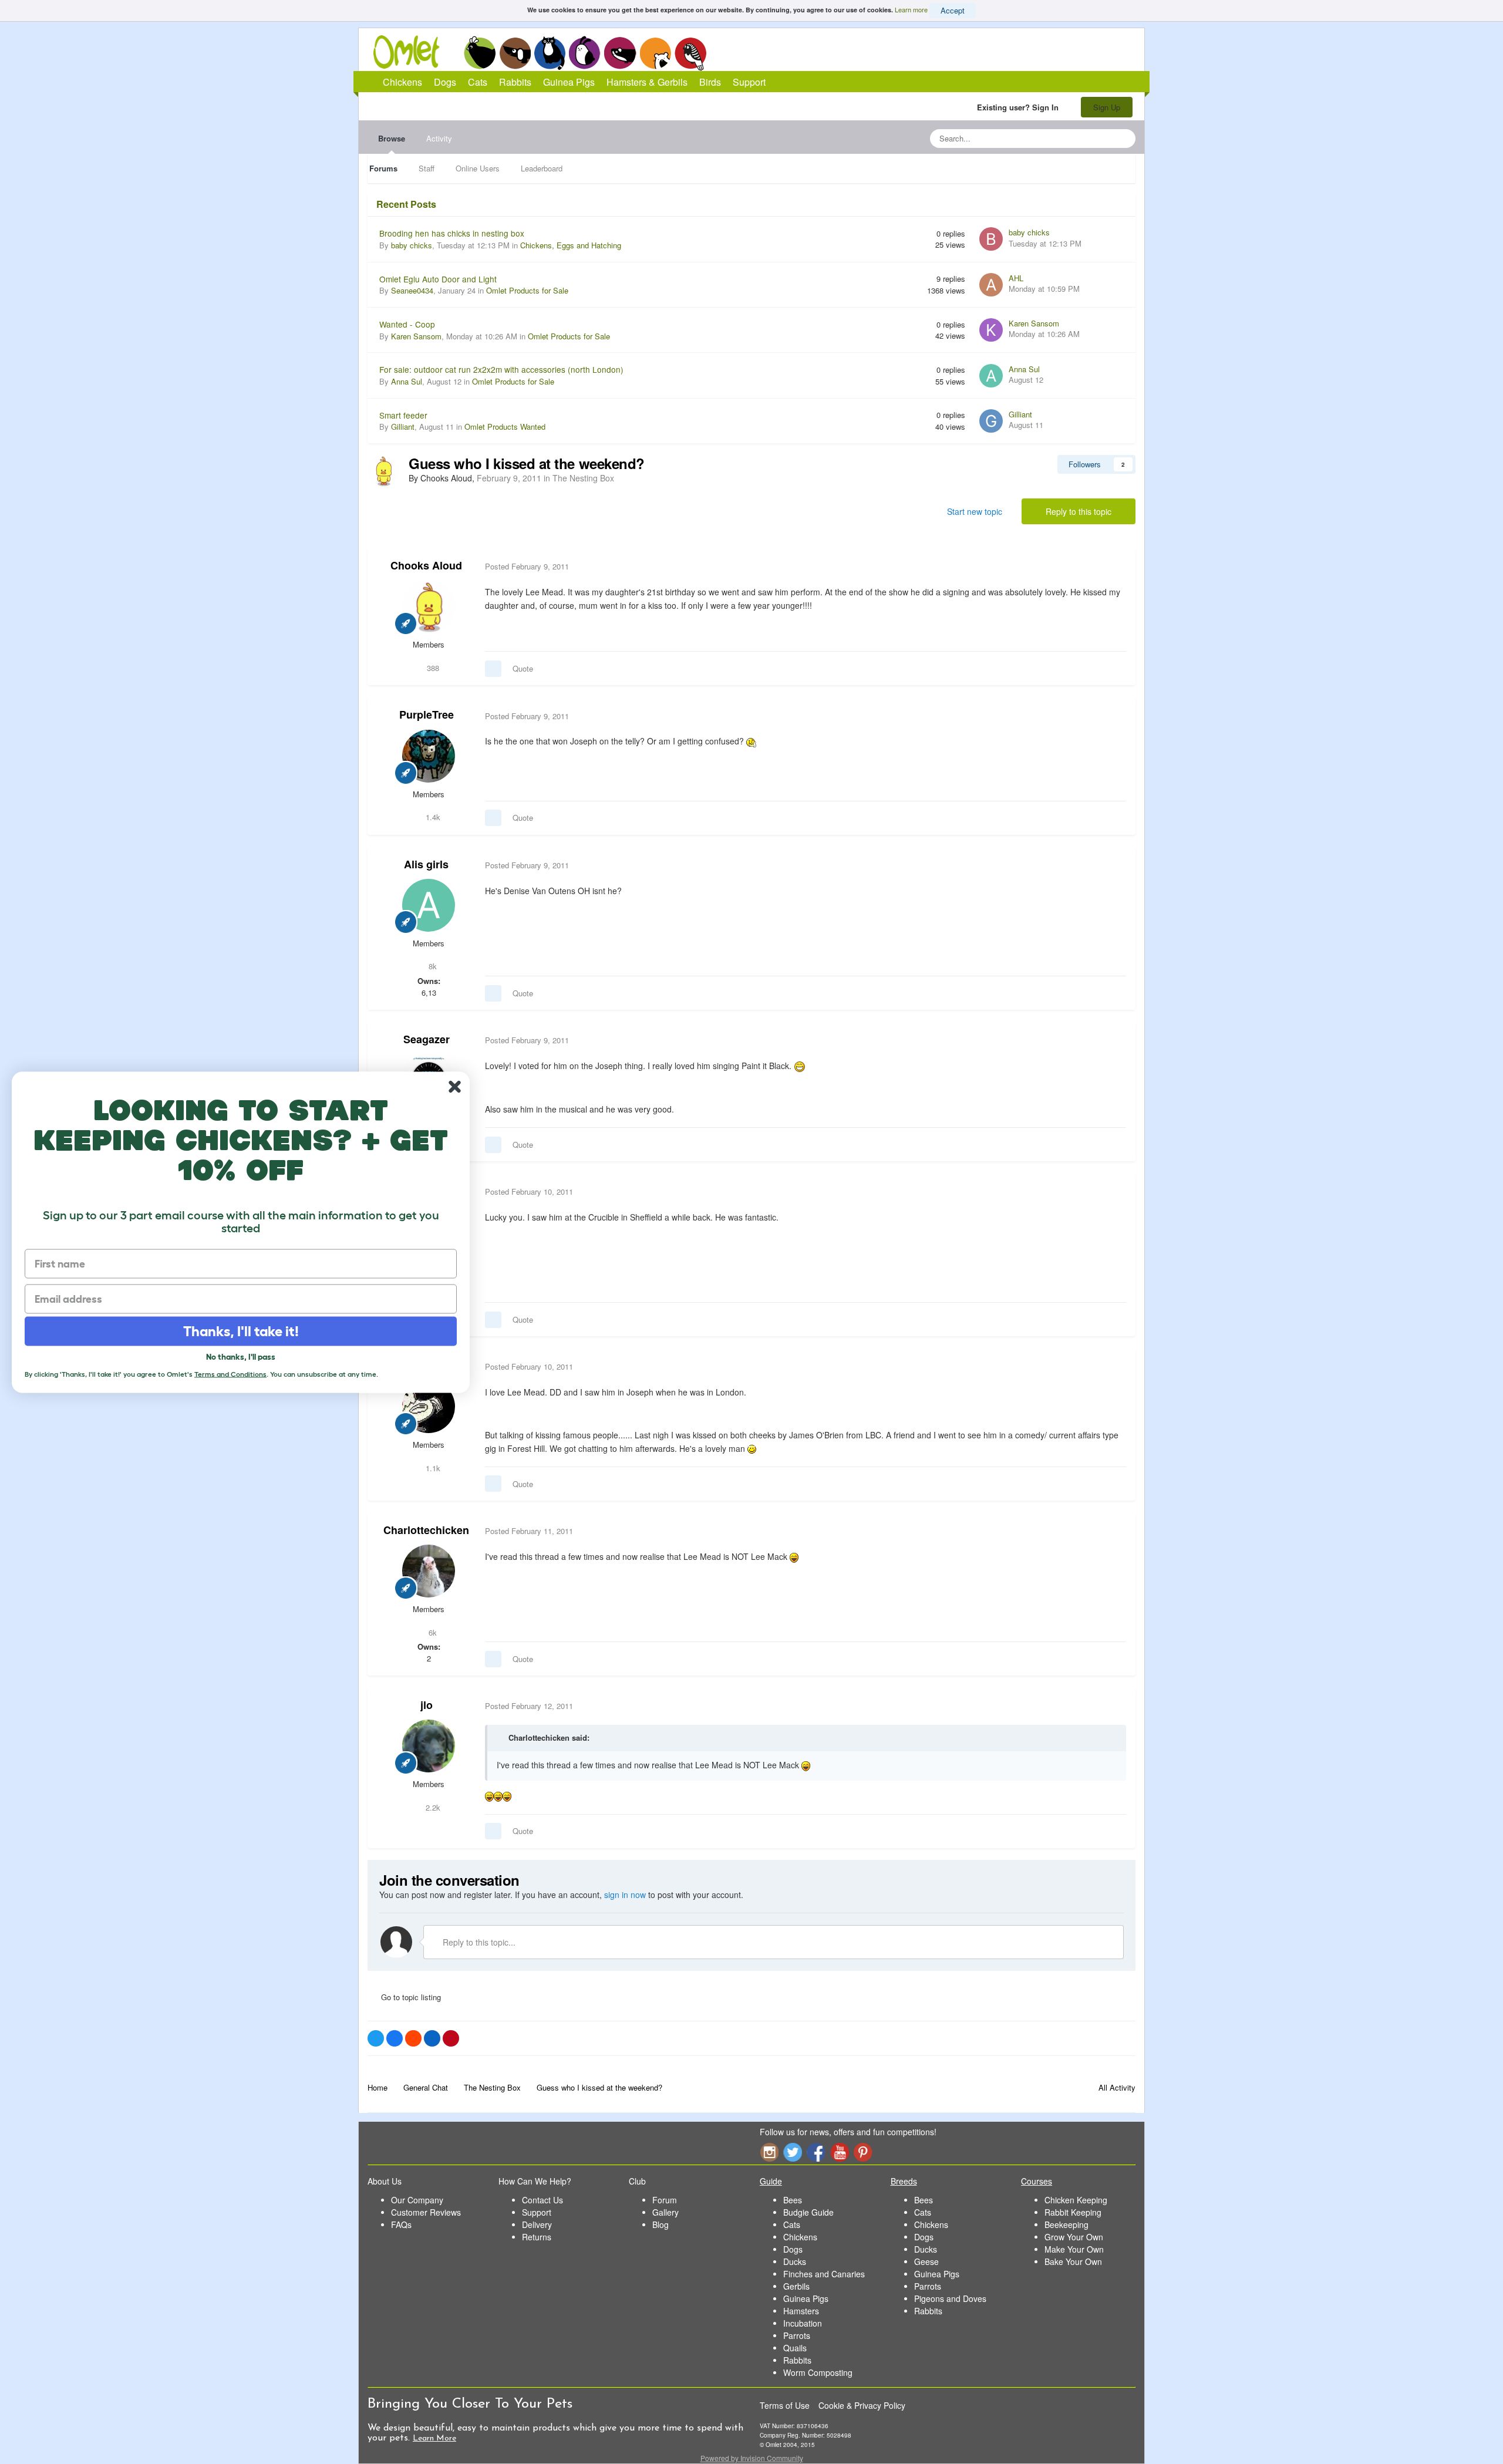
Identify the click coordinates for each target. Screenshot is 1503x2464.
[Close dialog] (455, 1086)
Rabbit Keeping (1073, 2212)
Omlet (412, 52)
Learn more (911, 9)
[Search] (1123, 139)
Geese (926, 2261)
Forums (383, 168)
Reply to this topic (1079, 511)
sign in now (625, 1895)
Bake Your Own (1073, 2261)
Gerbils (796, 2286)
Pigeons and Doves (950, 2298)
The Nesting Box (583, 478)
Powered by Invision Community (752, 2458)
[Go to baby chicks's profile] (991, 239)
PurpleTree (427, 714)
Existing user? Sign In (1020, 107)
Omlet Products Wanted (505, 427)
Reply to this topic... (478, 1942)
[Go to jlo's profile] (429, 1746)
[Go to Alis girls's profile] (429, 905)
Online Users (478, 168)
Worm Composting (818, 2372)
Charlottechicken (426, 1530)
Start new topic (975, 511)
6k (432, 1632)
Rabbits (585, 53)
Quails (795, 2348)
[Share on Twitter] (376, 2038)
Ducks (795, 2261)
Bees (793, 2200)
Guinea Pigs (620, 53)
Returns (537, 2237)
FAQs (401, 2224)
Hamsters (801, 2311)
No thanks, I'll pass (241, 1356)
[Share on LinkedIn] (432, 2038)
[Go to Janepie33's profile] (429, 1407)
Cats (550, 53)
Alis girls (426, 864)
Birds (690, 53)
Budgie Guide (808, 2212)
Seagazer (427, 1039)
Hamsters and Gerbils (656, 53)
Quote (523, 668)
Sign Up (1107, 107)
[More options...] (1114, 567)
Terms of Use (785, 2405)
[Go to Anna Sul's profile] (991, 376)
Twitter (793, 2152)
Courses (1037, 2181)
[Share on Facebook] (395, 2038)
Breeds (904, 2181)
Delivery (537, 2224)
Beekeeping (1066, 2224)
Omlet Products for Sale (527, 290)
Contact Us (542, 2200)
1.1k (432, 1468)
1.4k (432, 817)
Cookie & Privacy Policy (862, 2405)
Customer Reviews (426, 2212)
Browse (392, 138)
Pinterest (863, 2152)
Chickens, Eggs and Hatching (571, 245)
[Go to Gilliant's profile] (991, 421)
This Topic (1079, 138)
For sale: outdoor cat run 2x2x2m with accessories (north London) (501, 369)
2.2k (432, 1807)
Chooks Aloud (426, 565)
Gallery (665, 2212)
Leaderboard (542, 168)
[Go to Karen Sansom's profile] (991, 330)
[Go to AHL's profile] (991, 285)
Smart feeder (403, 415)
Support (749, 82)
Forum (665, 2200)
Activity (439, 138)
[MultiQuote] (493, 669)
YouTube (840, 2152)
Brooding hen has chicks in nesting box (452, 233)
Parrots (797, 2335)
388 (432, 668)
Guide (771, 2181)
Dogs (515, 53)
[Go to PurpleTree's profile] (429, 756)
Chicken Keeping (1076, 2200)
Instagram (769, 2152)
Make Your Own (1074, 2249)
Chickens (480, 53)
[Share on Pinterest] (451, 2038)
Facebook (816, 2152)
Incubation (803, 2323)
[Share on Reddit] (413, 2038)
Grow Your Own (1074, 2237)
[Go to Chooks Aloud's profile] (383, 471)
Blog (660, 2224)
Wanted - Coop (407, 324)
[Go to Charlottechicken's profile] (429, 1571)
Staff (427, 168)
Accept (953, 10)
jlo (427, 1705)
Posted (527, 566)
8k (432, 966)
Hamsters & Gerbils (647, 82)
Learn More (434, 2438)
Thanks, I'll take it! (241, 1331)
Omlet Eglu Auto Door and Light (438, 279)
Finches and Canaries (824, 2274)
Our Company (417, 2200)
